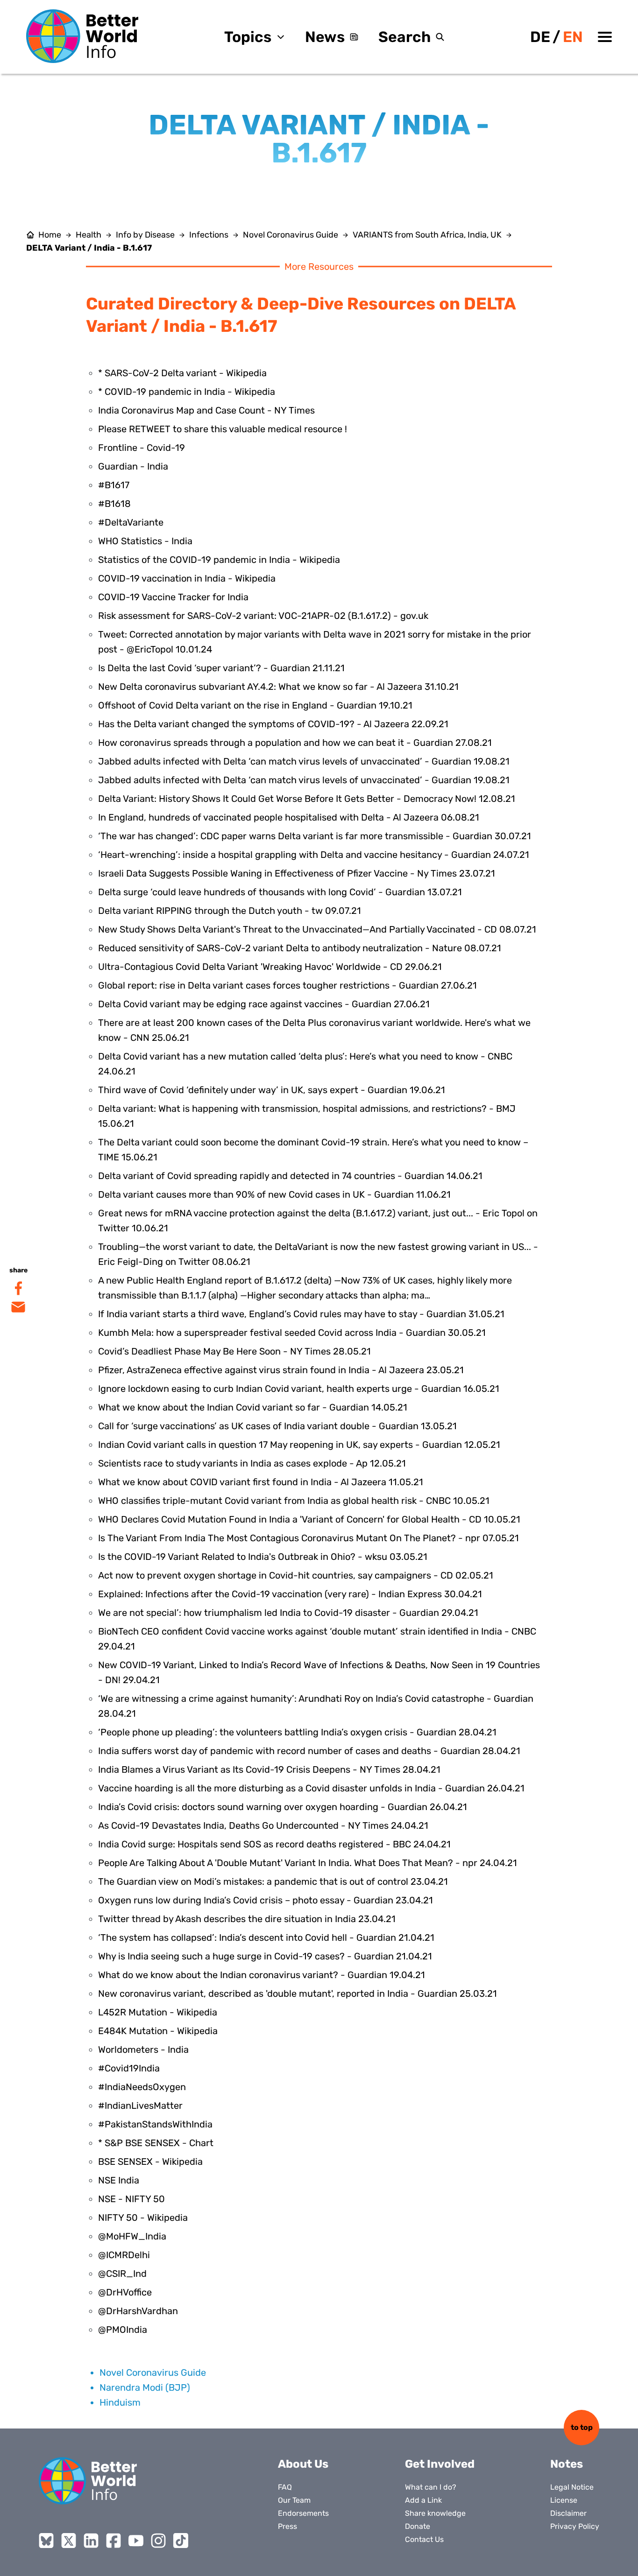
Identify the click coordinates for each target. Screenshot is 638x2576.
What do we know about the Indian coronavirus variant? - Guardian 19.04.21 (262, 1975)
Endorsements (303, 2513)
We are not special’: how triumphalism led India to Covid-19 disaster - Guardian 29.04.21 (288, 1613)
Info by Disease (145, 235)
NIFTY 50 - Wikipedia (143, 2218)
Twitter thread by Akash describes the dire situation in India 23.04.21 (247, 1919)
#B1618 (114, 504)
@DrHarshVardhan (138, 2311)
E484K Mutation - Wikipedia (158, 2031)
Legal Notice (572, 2487)
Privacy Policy (575, 2526)
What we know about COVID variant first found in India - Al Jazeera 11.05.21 (261, 1482)
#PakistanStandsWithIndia (155, 2124)
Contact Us (424, 2539)
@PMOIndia (123, 2330)
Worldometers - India (143, 2050)
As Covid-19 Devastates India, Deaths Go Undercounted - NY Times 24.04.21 (263, 1825)
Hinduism (120, 2402)
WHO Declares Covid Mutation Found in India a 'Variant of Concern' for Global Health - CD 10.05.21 (309, 1519)
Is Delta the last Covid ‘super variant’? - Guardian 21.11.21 (221, 668)
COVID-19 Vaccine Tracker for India (173, 597)
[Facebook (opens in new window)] (113, 2541)
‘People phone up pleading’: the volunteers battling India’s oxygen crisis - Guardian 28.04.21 (297, 1732)
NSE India (119, 2180)
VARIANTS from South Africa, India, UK (427, 235)
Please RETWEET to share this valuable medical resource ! (223, 429)
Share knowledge (435, 2513)
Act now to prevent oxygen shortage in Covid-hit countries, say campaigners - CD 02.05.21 (296, 1575)
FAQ (285, 2487)
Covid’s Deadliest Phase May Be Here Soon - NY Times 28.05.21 (234, 1351)
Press (287, 2526)
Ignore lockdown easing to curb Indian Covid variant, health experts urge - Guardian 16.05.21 (299, 1389)
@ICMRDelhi (124, 2255)
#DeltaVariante (131, 522)
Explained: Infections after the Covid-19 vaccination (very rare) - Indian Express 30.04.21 (290, 1594)
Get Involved (440, 2464)
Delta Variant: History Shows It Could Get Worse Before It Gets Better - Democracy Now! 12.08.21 (307, 799)
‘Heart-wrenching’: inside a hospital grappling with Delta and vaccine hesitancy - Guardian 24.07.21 (314, 855)
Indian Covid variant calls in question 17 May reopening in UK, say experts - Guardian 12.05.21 (299, 1445)
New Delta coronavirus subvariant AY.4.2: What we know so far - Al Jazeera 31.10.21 (278, 687)
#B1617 (114, 485)
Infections (209, 235)
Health (89, 235)
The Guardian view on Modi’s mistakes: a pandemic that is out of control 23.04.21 (273, 1881)
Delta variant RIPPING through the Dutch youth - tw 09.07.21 (230, 911)
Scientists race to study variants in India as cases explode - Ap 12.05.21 (252, 1463)
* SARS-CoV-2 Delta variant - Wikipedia (182, 373)
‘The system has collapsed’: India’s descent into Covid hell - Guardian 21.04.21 (266, 1937)
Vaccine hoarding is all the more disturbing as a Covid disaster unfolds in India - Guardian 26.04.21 (311, 1788)
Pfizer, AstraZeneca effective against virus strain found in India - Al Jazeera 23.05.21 (281, 1370)
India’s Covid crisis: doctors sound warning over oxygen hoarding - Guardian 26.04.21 (283, 1807)
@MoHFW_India (132, 2236)
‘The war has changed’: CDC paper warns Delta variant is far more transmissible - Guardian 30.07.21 (315, 836)
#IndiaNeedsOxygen (142, 2087)
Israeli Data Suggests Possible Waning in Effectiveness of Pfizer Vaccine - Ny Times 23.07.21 (297, 873)
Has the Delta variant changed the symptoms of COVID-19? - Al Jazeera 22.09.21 (273, 724)
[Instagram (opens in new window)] (158, 2541)
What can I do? (431, 2487)
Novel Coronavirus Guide (291, 235)
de (540, 37)
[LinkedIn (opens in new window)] (91, 2541)
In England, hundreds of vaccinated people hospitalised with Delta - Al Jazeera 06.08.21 (289, 817)
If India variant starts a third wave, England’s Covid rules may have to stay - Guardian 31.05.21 (301, 1314)
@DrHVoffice (125, 2292)
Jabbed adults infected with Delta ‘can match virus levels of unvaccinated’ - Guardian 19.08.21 (304, 761)
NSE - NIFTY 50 (131, 2199)
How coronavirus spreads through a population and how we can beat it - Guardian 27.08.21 (295, 743)
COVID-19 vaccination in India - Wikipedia (187, 578)
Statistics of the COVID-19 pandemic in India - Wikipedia (219, 560)
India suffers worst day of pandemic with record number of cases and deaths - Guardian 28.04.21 (309, 1751)
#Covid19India (129, 2068)
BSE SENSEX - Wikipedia (150, 2162)
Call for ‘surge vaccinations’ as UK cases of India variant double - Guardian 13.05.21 (277, 1426)
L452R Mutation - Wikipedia (158, 2012)
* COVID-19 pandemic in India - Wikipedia (187, 392)
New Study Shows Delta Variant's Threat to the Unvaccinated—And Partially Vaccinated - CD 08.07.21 (317, 929)
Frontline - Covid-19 (142, 448)
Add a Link (423, 2500)
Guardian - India (133, 466)
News (325, 37)
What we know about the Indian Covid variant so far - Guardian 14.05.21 (253, 1407)
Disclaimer (568, 2513)
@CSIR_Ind (122, 2274)
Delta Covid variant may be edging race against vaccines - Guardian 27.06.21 (264, 1004)
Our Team (294, 2500)
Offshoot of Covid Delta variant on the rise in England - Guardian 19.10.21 (255, 705)
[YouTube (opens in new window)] (136, 2541)
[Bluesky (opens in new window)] (46, 2541)
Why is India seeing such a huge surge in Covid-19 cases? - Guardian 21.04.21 (265, 1956)
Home (50, 235)
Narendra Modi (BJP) (145, 2387)
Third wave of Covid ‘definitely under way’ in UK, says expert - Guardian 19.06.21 (272, 1090)
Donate (418, 2526)
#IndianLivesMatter (140, 2106)
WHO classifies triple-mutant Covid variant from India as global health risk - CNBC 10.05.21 (294, 1501)
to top (582, 2427)
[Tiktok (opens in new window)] (181, 2541)
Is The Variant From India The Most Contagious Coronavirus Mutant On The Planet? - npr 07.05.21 (308, 1538)
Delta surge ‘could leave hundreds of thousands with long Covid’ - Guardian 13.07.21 (280, 892)
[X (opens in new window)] (69, 2541)
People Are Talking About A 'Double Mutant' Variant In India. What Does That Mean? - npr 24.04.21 (308, 1863)
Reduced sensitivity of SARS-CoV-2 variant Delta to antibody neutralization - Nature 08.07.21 (300, 948)
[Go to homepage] (82, 36)
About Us (303, 2464)
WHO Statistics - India (145, 541)
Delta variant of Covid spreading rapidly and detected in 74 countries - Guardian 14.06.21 (290, 1176)
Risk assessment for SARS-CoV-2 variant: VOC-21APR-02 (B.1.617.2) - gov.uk (263, 616)
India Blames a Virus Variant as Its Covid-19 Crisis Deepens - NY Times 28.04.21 (269, 1769)
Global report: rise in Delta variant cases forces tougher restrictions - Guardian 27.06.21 (287, 985)
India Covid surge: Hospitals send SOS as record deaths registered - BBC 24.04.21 (274, 1844)
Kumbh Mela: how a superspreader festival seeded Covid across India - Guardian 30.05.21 (292, 1333)
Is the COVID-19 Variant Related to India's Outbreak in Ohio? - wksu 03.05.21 (263, 1557)
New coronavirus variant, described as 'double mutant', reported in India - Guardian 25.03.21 (298, 1993)
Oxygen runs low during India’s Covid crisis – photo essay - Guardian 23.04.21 (266, 1900)
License (564, 2500)
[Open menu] (605, 37)
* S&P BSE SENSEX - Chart (156, 2143)
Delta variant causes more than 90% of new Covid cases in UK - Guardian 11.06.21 (274, 1194)
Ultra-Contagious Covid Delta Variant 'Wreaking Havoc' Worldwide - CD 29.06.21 (270, 967)
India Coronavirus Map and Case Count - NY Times (206, 410)
